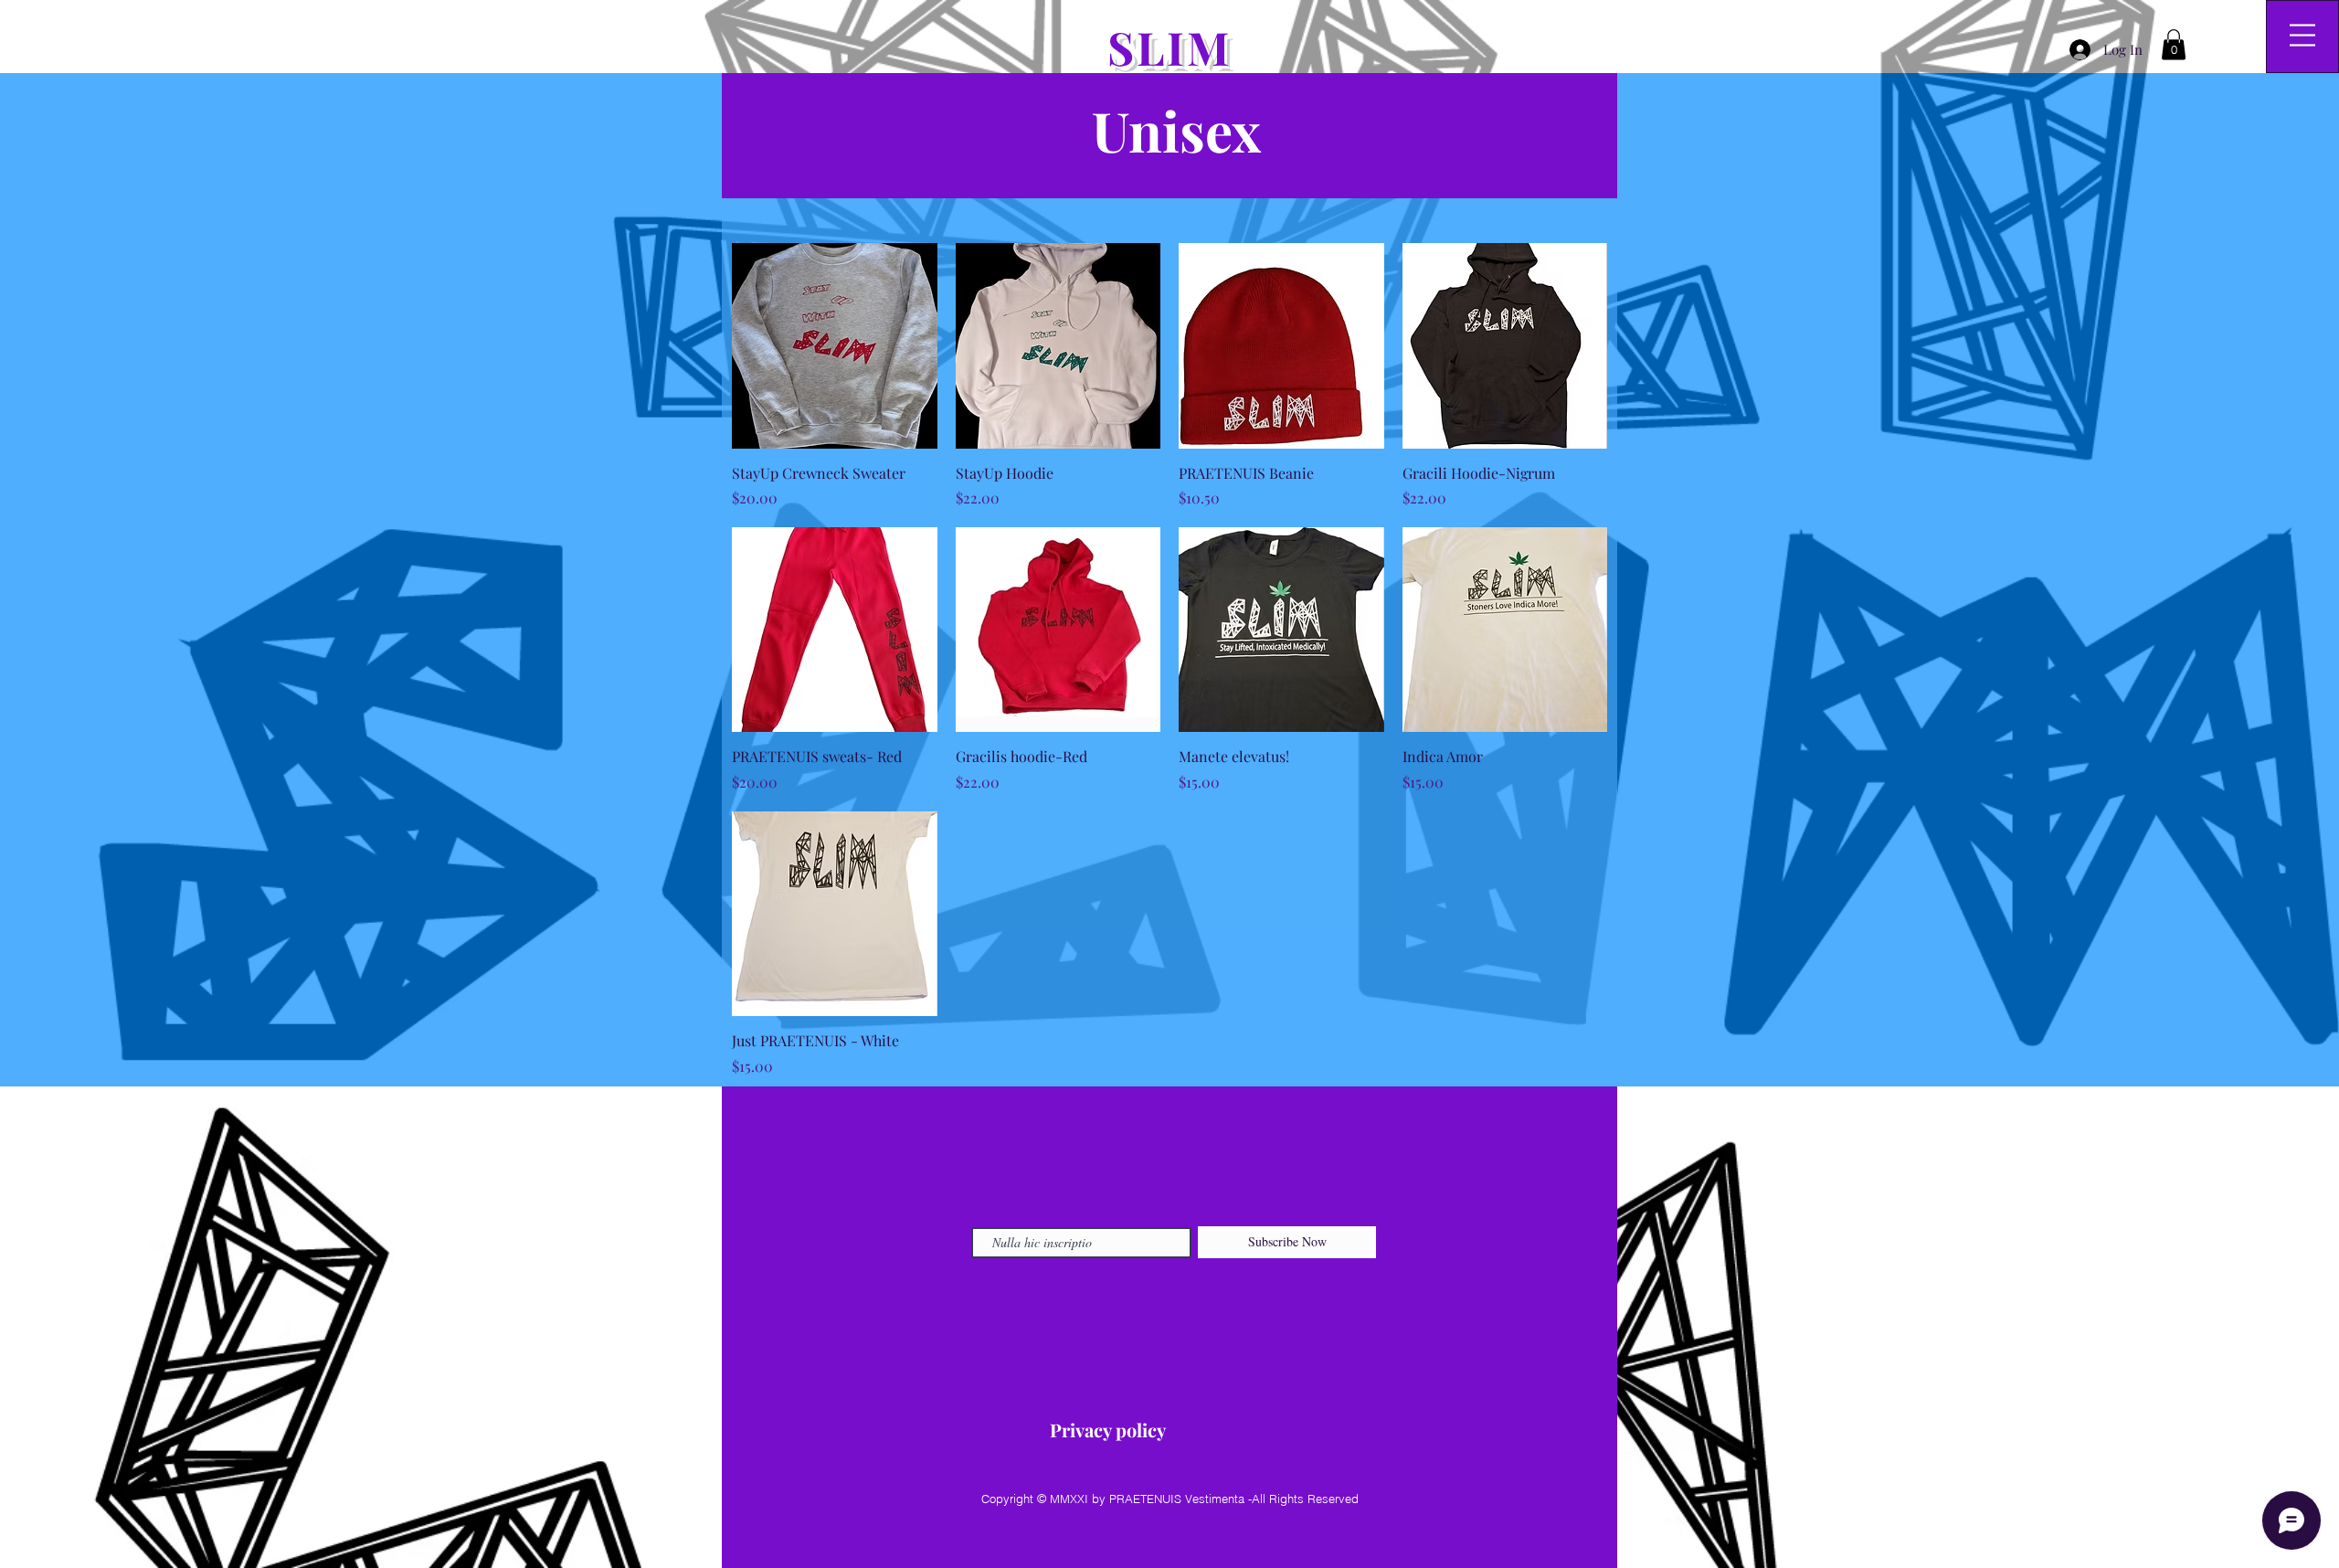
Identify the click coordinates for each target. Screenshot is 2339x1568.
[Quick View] (835, 346)
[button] (2174, 44)
